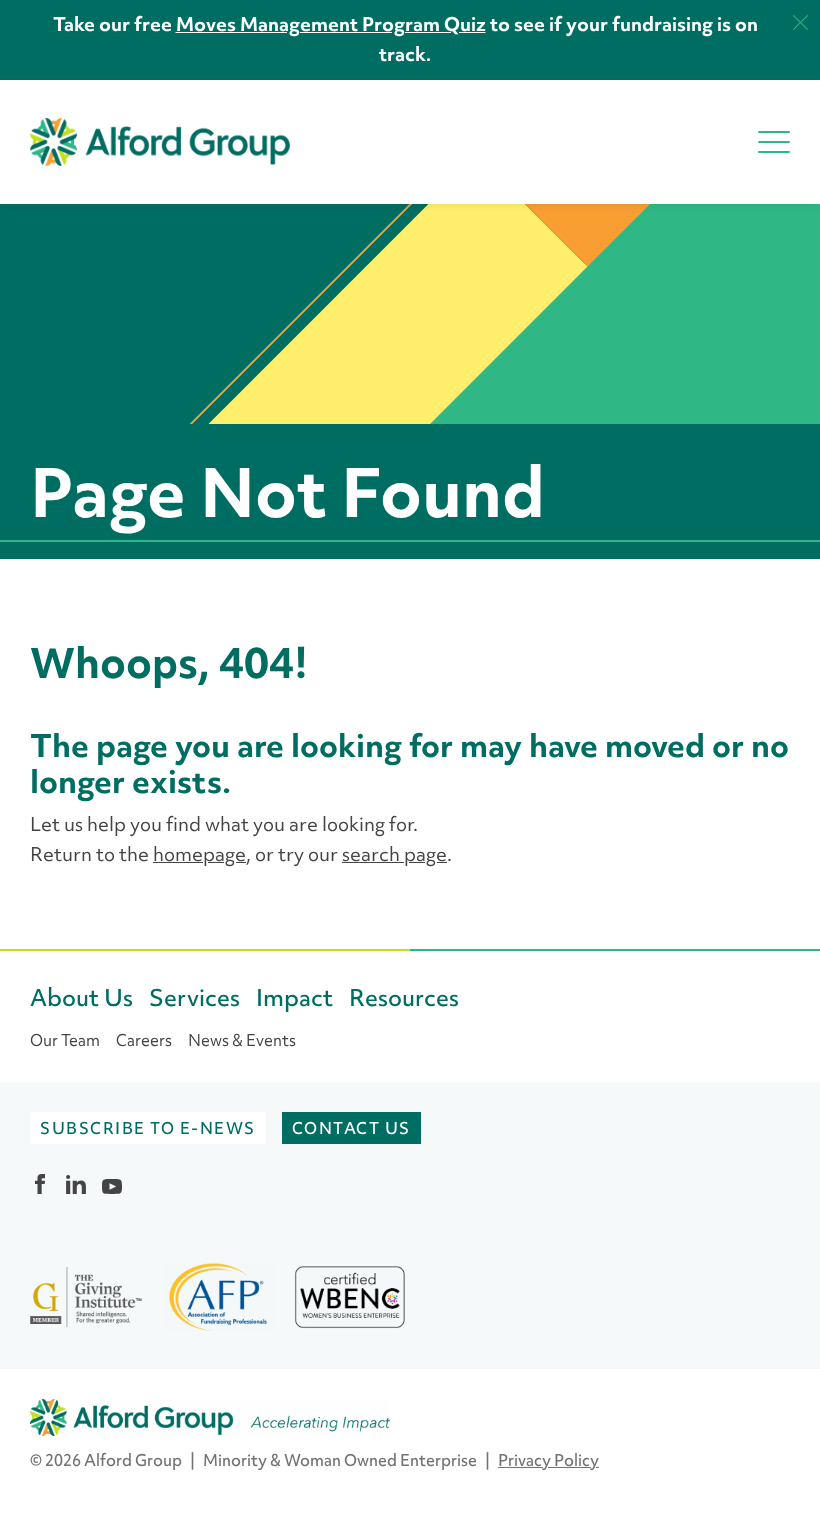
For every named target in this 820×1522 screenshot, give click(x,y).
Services (194, 997)
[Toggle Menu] (774, 142)
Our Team (65, 1040)
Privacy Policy (548, 1460)
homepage (199, 854)
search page (394, 854)
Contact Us (351, 1128)
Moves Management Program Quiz (331, 23)
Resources (404, 997)
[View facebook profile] (40, 1184)
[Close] (800, 22)
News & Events (242, 1040)
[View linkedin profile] (76, 1184)
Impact (294, 997)
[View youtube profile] (112, 1184)
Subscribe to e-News (148, 1128)
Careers (144, 1040)
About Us (81, 997)
